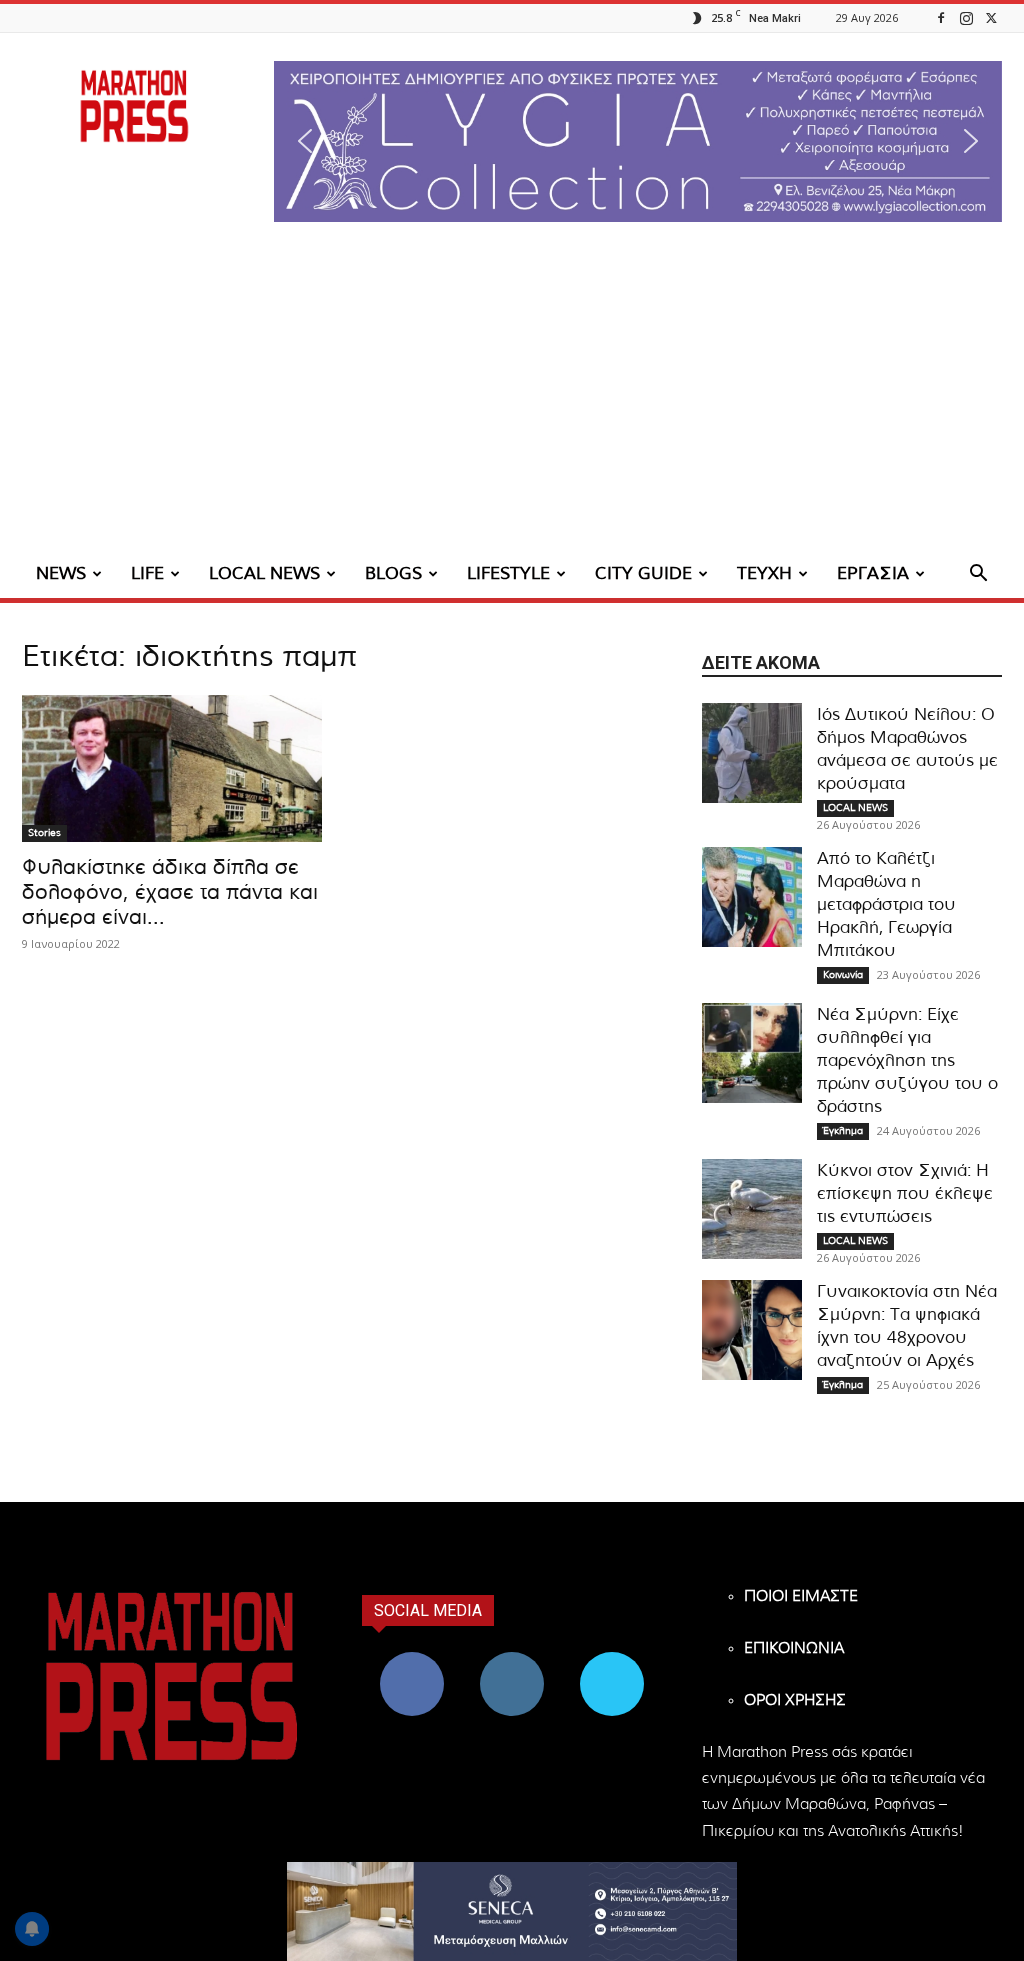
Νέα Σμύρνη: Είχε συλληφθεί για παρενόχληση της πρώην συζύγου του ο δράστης (907, 1060)
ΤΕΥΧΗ (764, 573)
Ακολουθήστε (512, 1659)
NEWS (61, 573)
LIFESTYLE (508, 573)
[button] (638, 141)
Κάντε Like (412, 1659)
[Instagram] (966, 17)
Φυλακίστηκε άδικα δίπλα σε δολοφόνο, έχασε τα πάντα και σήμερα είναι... (170, 892)
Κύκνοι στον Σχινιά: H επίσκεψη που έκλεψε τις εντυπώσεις (905, 1193)
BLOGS (393, 573)
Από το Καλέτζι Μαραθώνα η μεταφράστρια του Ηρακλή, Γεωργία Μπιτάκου (886, 904)
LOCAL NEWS (264, 573)
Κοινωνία (843, 975)
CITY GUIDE (643, 573)
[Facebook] (941, 17)
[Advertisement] (512, 400)
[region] (638, 141)
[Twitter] (991, 17)
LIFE (147, 573)
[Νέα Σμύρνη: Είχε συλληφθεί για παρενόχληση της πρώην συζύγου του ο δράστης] (752, 1053)
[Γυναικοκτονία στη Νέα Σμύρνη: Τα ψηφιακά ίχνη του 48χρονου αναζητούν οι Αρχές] (752, 1330)
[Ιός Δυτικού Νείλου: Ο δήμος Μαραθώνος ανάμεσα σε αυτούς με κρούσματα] (752, 753)
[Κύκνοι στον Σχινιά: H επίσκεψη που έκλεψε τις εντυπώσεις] (752, 1209)
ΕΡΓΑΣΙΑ (873, 573)
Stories (44, 833)
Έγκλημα (843, 1131)
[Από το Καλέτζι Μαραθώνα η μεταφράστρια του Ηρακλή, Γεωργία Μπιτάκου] (752, 897)
